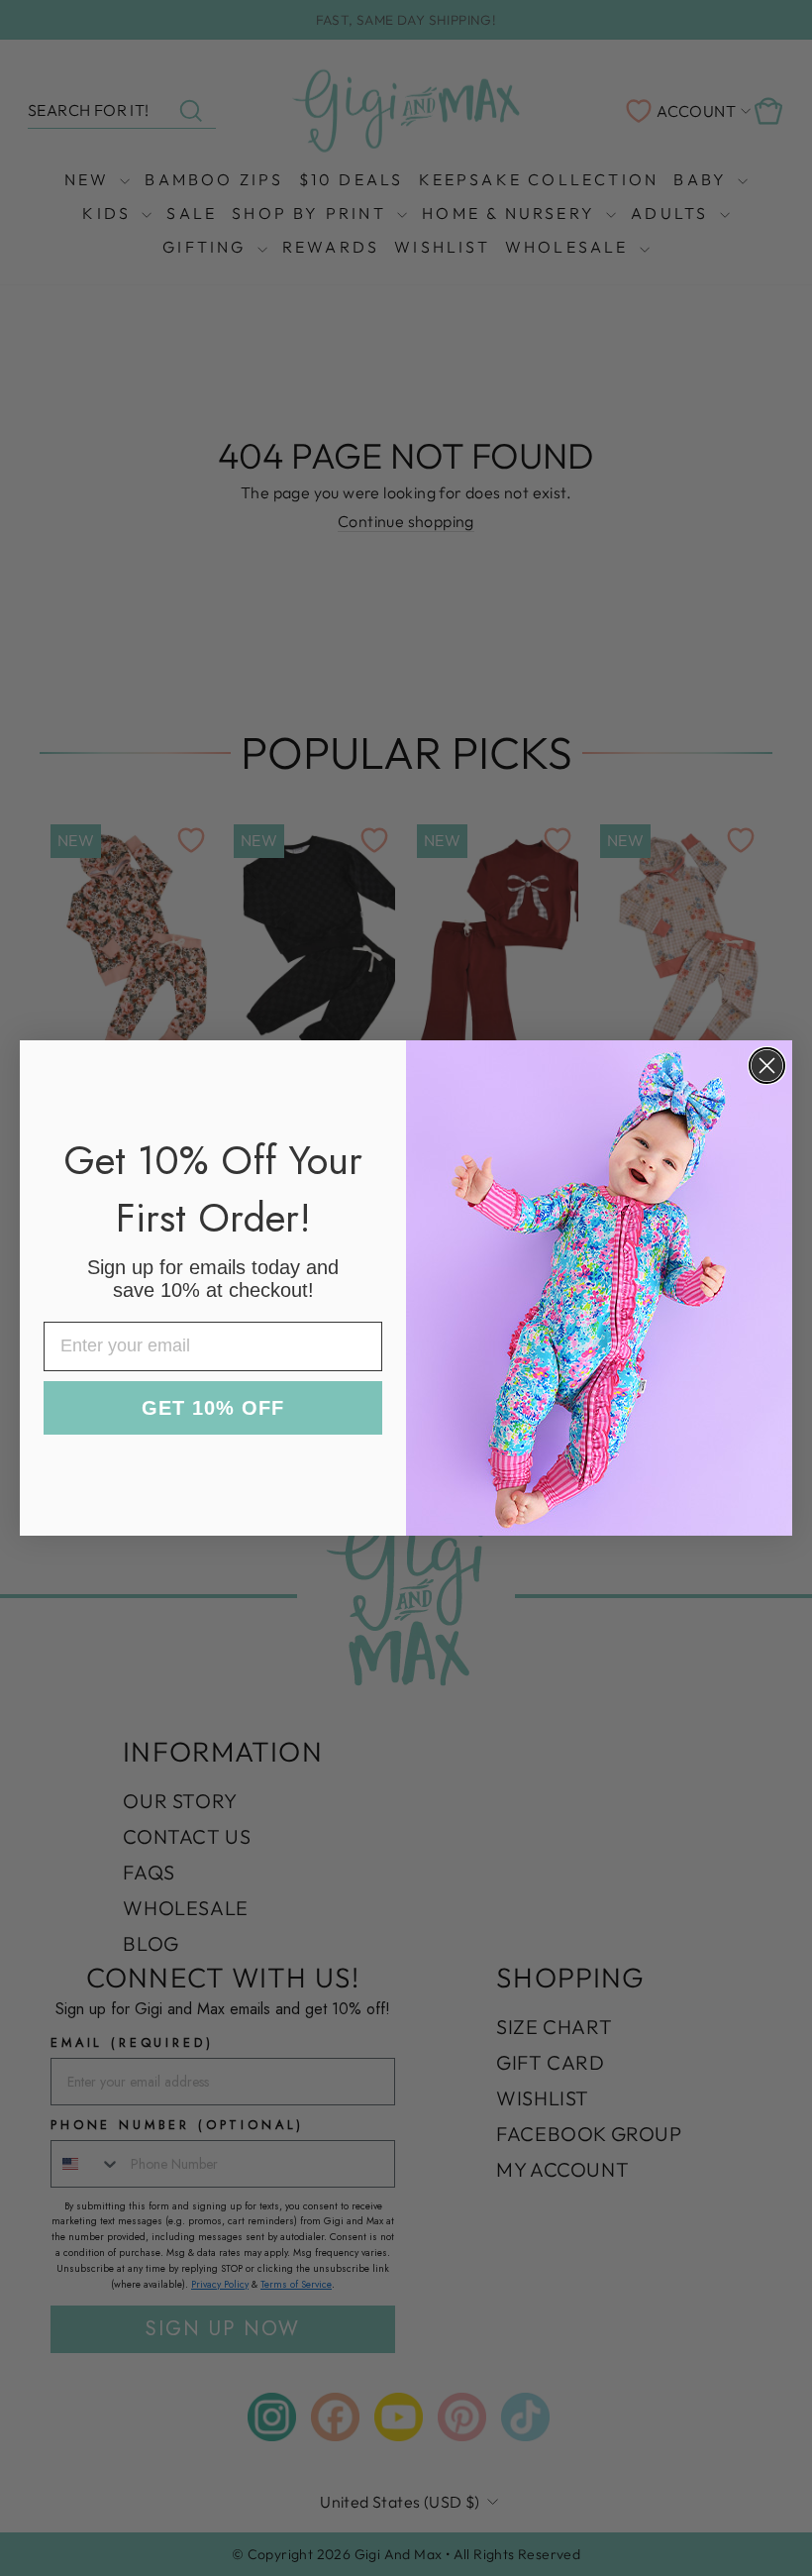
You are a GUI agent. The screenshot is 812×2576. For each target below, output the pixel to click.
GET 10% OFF (213, 1408)
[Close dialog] (767, 1066)
